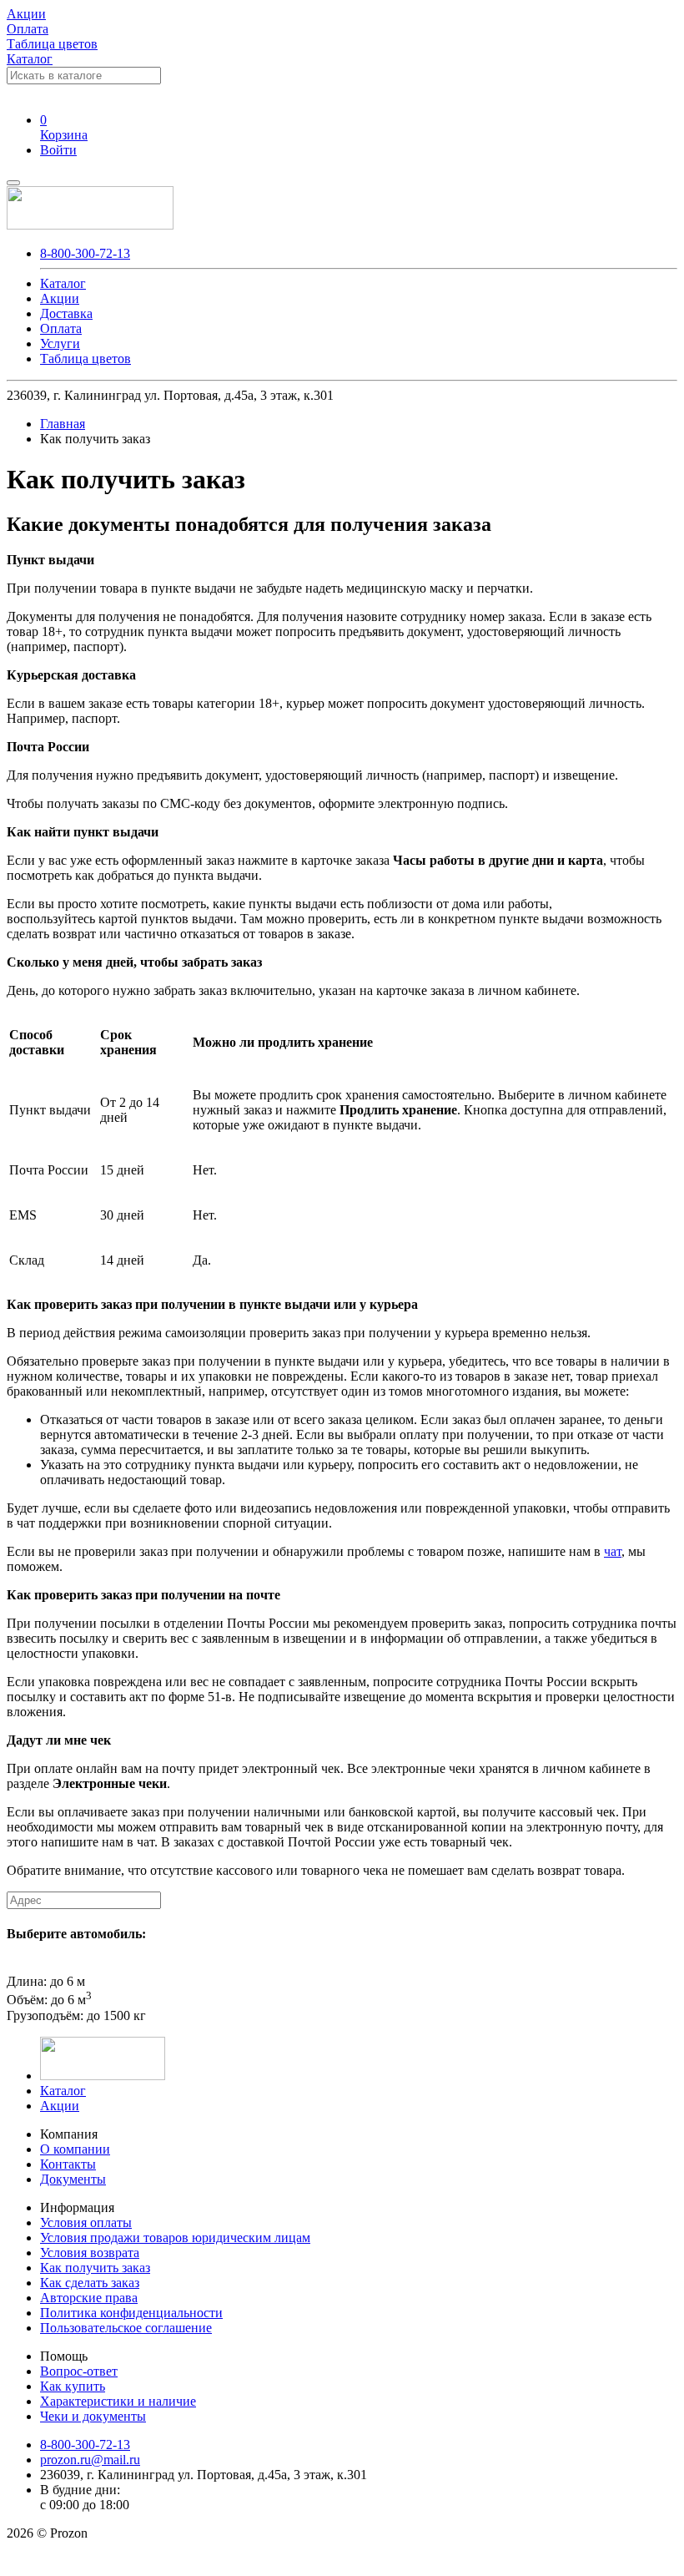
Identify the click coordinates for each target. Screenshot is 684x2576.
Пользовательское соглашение (126, 2328)
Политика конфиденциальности (131, 2313)
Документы (73, 2179)
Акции (60, 2106)
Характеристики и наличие (118, 2401)
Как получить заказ (95, 2268)
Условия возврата (90, 2253)
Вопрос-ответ (79, 2371)
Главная (63, 424)
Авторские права (89, 2298)
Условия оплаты (86, 2222)
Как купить (73, 2386)
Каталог (30, 59)
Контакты (68, 2164)
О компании (75, 2149)
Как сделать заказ (90, 2283)
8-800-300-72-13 (85, 253)
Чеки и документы (93, 2416)
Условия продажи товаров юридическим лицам (175, 2238)
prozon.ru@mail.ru (90, 2460)
